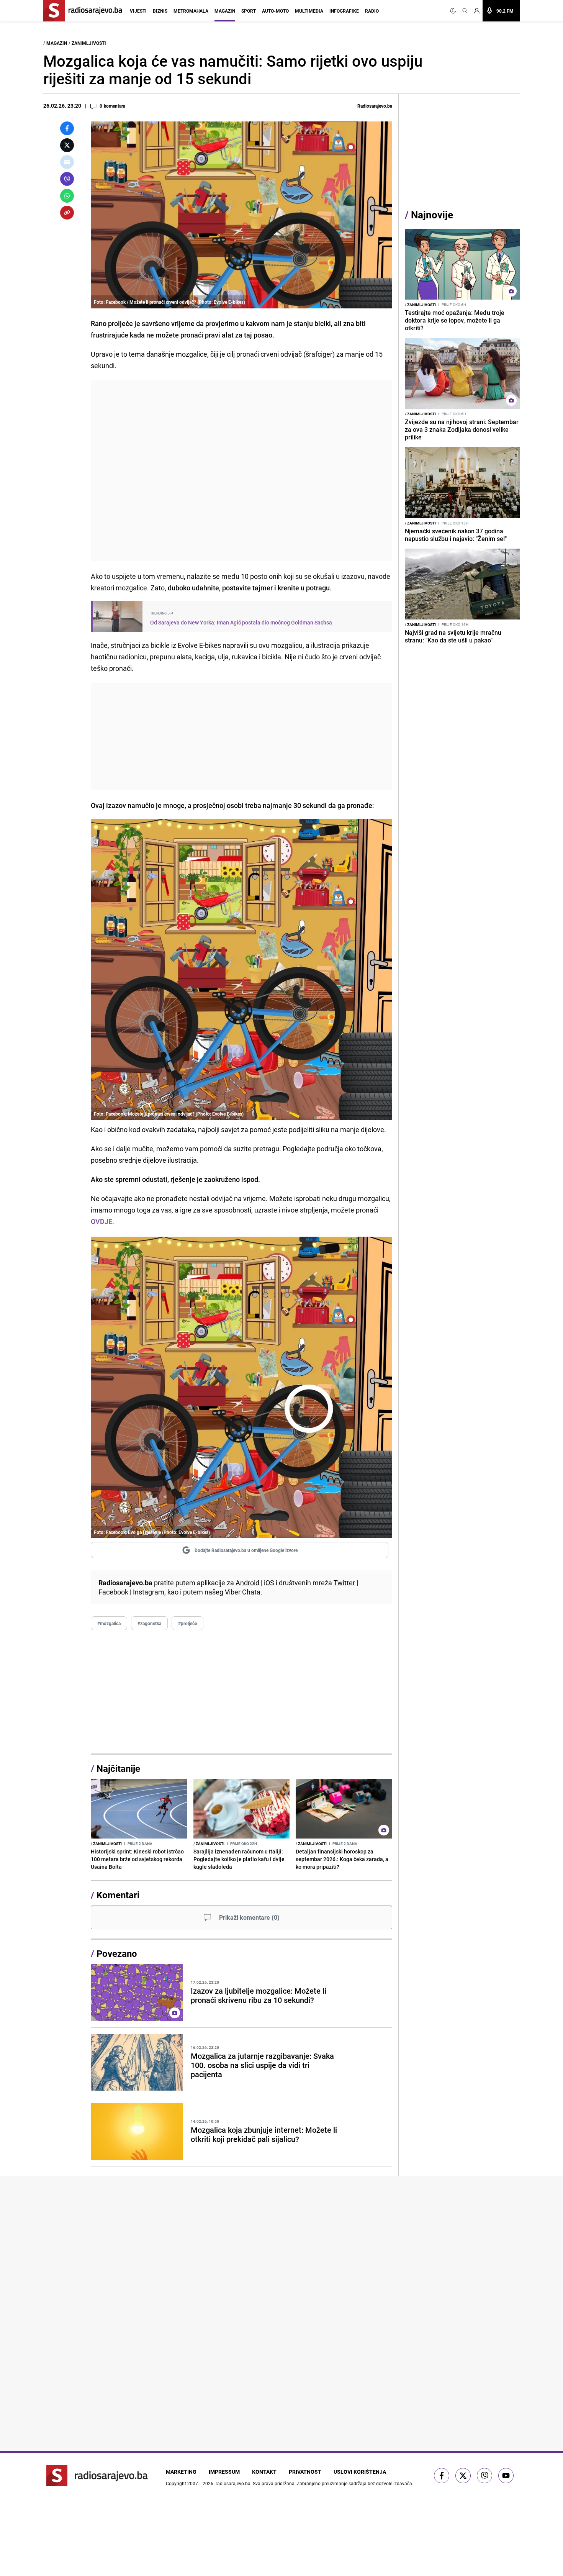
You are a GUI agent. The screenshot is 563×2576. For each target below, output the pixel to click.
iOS (269, 1583)
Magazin (225, 11)
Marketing (181, 2472)
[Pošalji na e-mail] (67, 162)
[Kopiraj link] (67, 213)
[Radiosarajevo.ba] (97, 2475)
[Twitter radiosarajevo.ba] (463, 2476)
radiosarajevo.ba (233, 2483)
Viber (233, 1592)
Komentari (118, 1895)
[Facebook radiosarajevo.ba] (442, 2476)
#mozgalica (109, 1623)
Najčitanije (118, 1768)
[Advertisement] (241, 471)
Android (247, 1583)
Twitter (344, 1583)
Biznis (160, 11)
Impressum (224, 2472)
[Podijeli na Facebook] (67, 128)
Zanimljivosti (89, 43)
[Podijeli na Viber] (67, 179)
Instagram (149, 1592)
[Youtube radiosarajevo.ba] (506, 2476)
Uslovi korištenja (360, 2472)
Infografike (344, 11)
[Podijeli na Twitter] (67, 145)
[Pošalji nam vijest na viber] (484, 2476)
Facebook (113, 1592)
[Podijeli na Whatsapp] (67, 196)
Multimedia (309, 11)
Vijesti (138, 11)
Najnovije (432, 215)
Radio (372, 11)
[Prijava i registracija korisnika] (477, 11)
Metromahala (191, 11)
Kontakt (264, 2472)
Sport (249, 11)
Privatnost (305, 2472)
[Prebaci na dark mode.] (455, 11)
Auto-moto (275, 11)
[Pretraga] (465, 11)
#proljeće (187, 1623)
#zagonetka (149, 1623)
